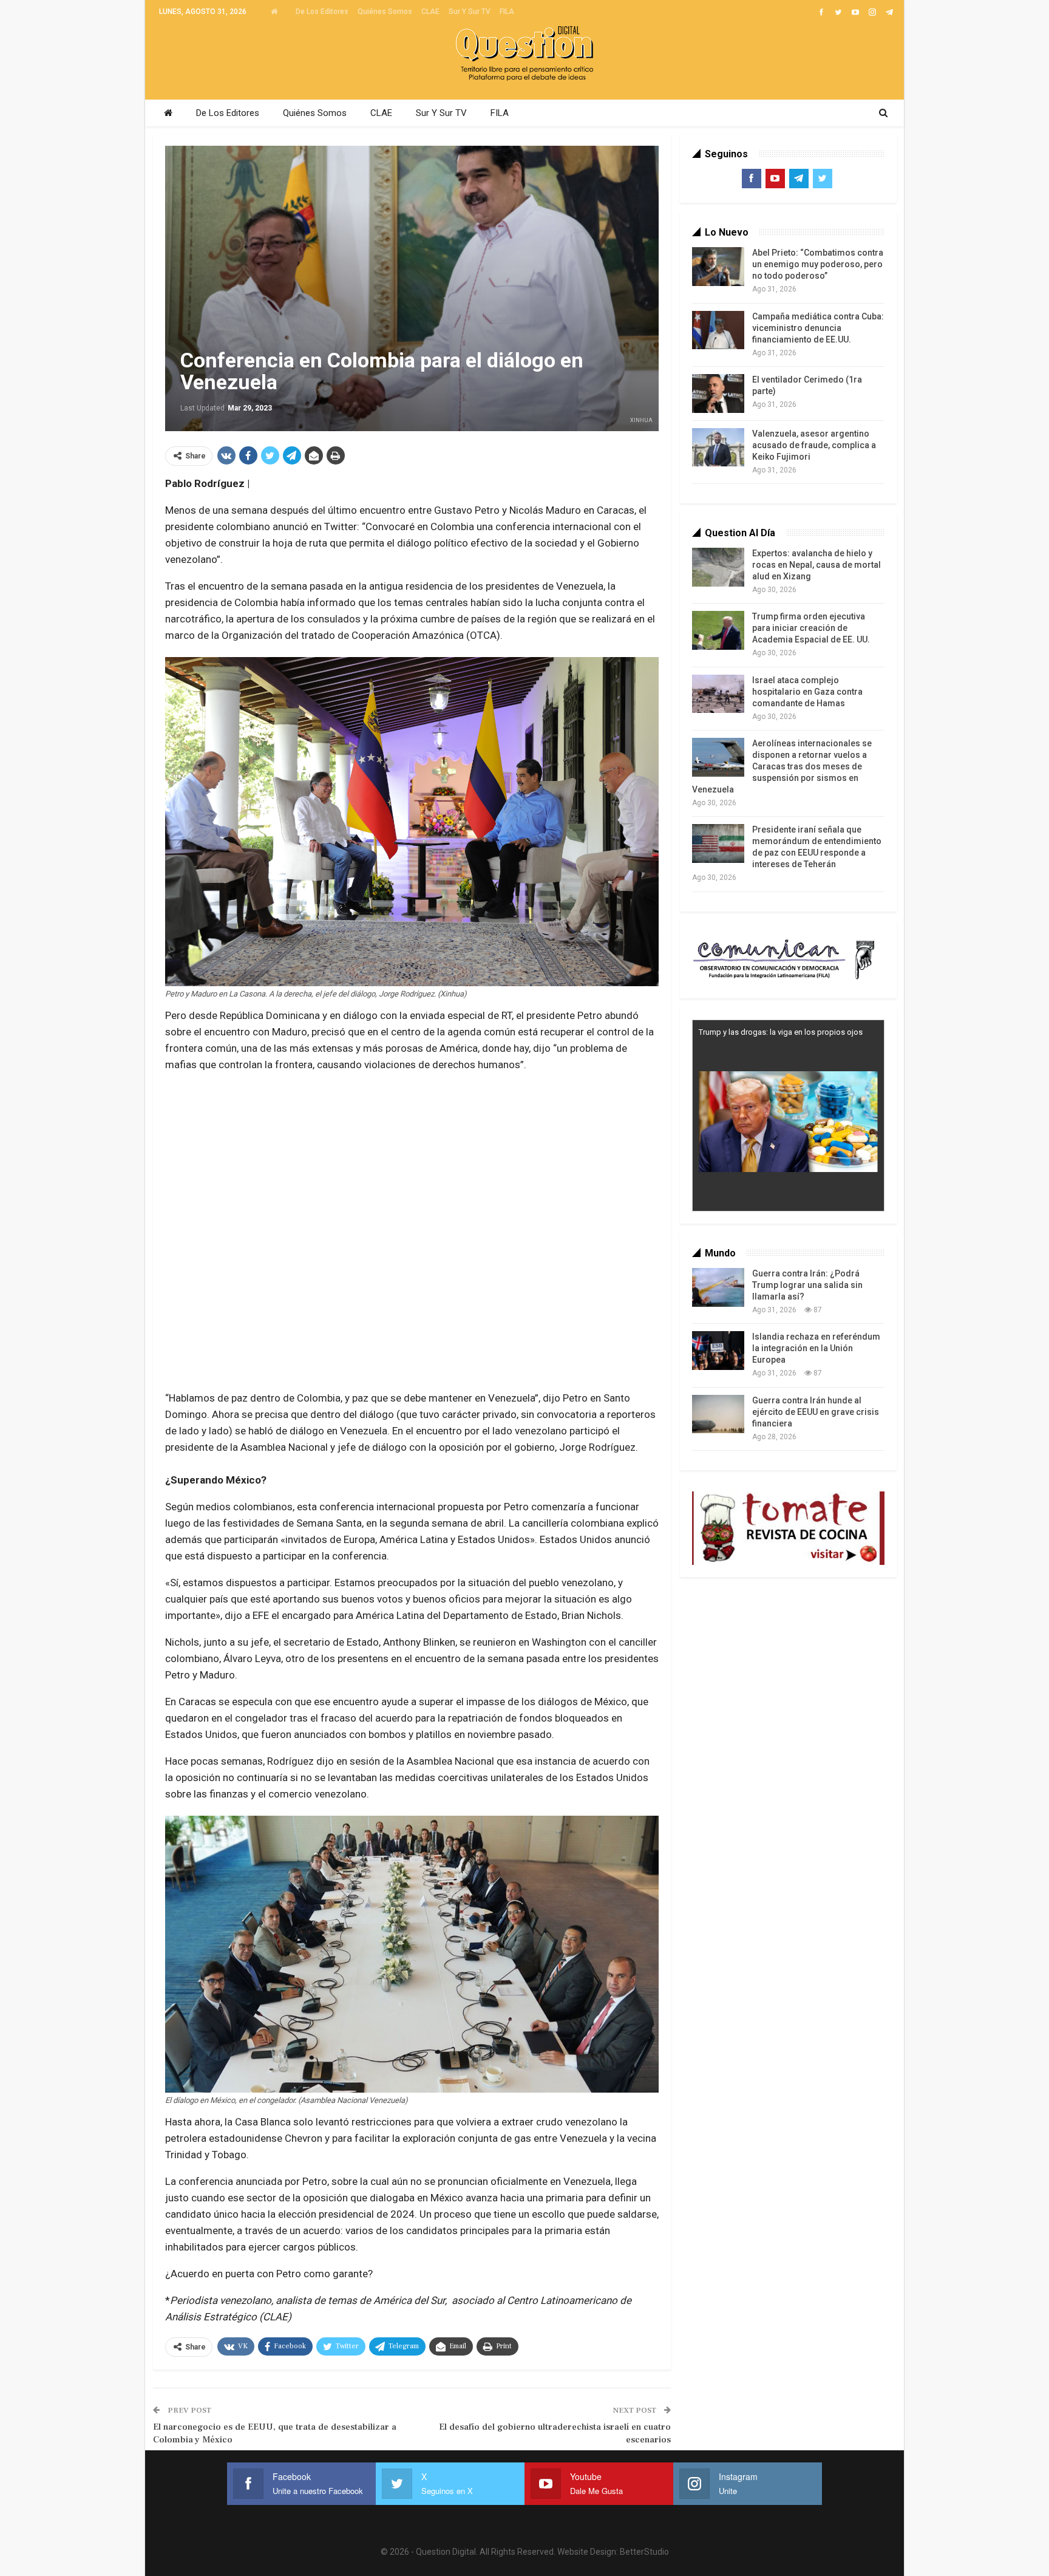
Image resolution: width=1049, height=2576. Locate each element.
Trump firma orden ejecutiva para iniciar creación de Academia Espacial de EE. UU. (811, 628)
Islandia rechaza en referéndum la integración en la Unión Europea (816, 1348)
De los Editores (322, 12)
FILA (507, 12)
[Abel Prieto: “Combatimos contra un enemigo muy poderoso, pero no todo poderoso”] (718, 267)
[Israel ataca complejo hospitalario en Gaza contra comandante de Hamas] (718, 694)
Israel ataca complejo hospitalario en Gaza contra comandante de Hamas (807, 692)
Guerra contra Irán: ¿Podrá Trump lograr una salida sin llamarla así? (807, 1285)
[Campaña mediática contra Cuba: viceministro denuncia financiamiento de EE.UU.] (718, 330)
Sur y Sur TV (470, 12)
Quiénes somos (385, 12)
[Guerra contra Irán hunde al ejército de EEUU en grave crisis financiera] (718, 1414)
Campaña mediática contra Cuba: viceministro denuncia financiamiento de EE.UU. (818, 328)
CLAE (430, 12)
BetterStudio (644, 2552)
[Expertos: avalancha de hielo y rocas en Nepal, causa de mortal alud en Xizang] (718, 567)
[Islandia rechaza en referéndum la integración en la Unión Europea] (718, 1351)
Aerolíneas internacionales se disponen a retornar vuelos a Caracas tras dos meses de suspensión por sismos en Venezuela (782, 766)
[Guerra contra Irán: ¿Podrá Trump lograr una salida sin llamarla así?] (718, 1287)
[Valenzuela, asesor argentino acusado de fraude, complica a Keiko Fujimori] (718, 448)
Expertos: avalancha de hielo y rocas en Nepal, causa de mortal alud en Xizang (816, 565)
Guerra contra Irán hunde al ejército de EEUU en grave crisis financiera (816, 1412)
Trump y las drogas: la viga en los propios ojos (781, 1032)
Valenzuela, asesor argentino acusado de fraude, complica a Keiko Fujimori (814, 445)
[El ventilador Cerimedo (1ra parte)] (718, 394)
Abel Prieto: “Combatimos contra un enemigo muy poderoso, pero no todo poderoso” (818, 264)
